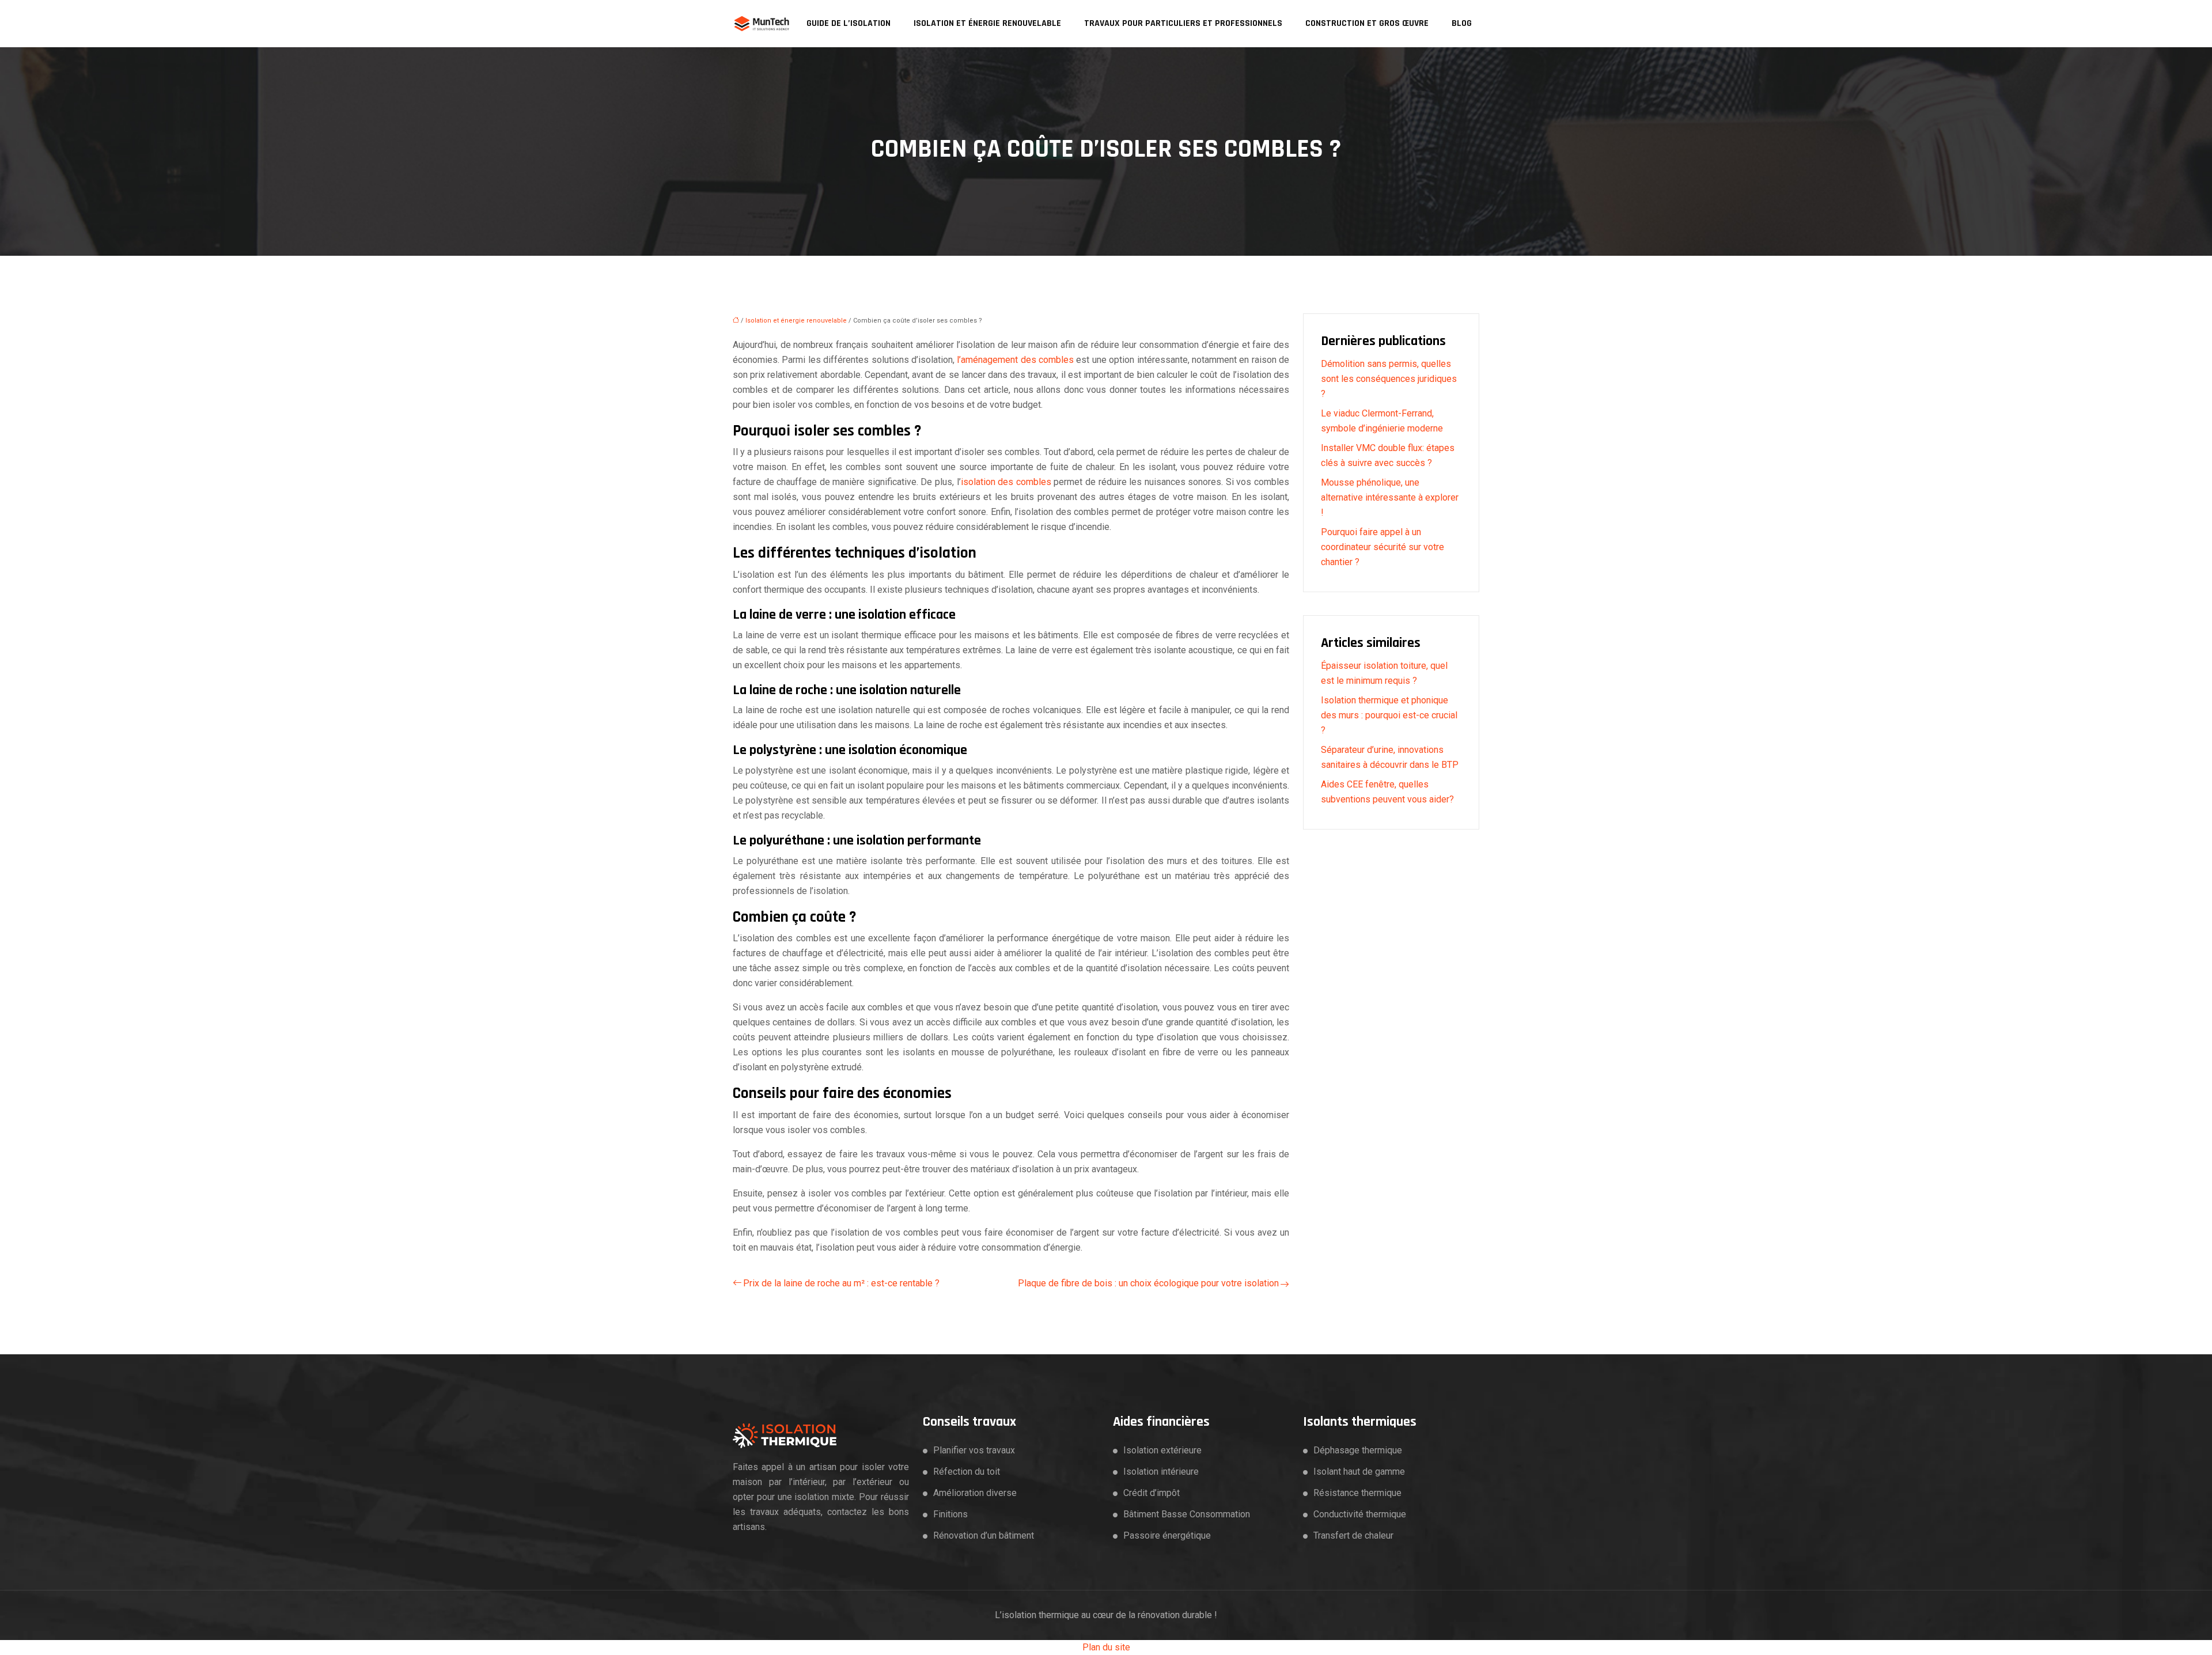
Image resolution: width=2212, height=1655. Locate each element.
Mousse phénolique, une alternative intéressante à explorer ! (1390, 497)
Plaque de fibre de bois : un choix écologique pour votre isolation (1148, 1283)
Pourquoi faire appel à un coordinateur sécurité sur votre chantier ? (1382, 547)
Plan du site (1106, 1647)
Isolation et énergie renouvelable (987, 23)
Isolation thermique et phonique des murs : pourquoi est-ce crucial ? (1389, 715)
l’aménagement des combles (1015, 360)
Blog (1462, 23)
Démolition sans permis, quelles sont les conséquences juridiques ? (1389, 379)
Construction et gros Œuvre (1367, 23)
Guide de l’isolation (849, 23)
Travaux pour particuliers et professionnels (1183, 23)
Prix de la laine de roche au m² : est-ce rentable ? (841, 1283)
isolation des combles (1006, 482)
